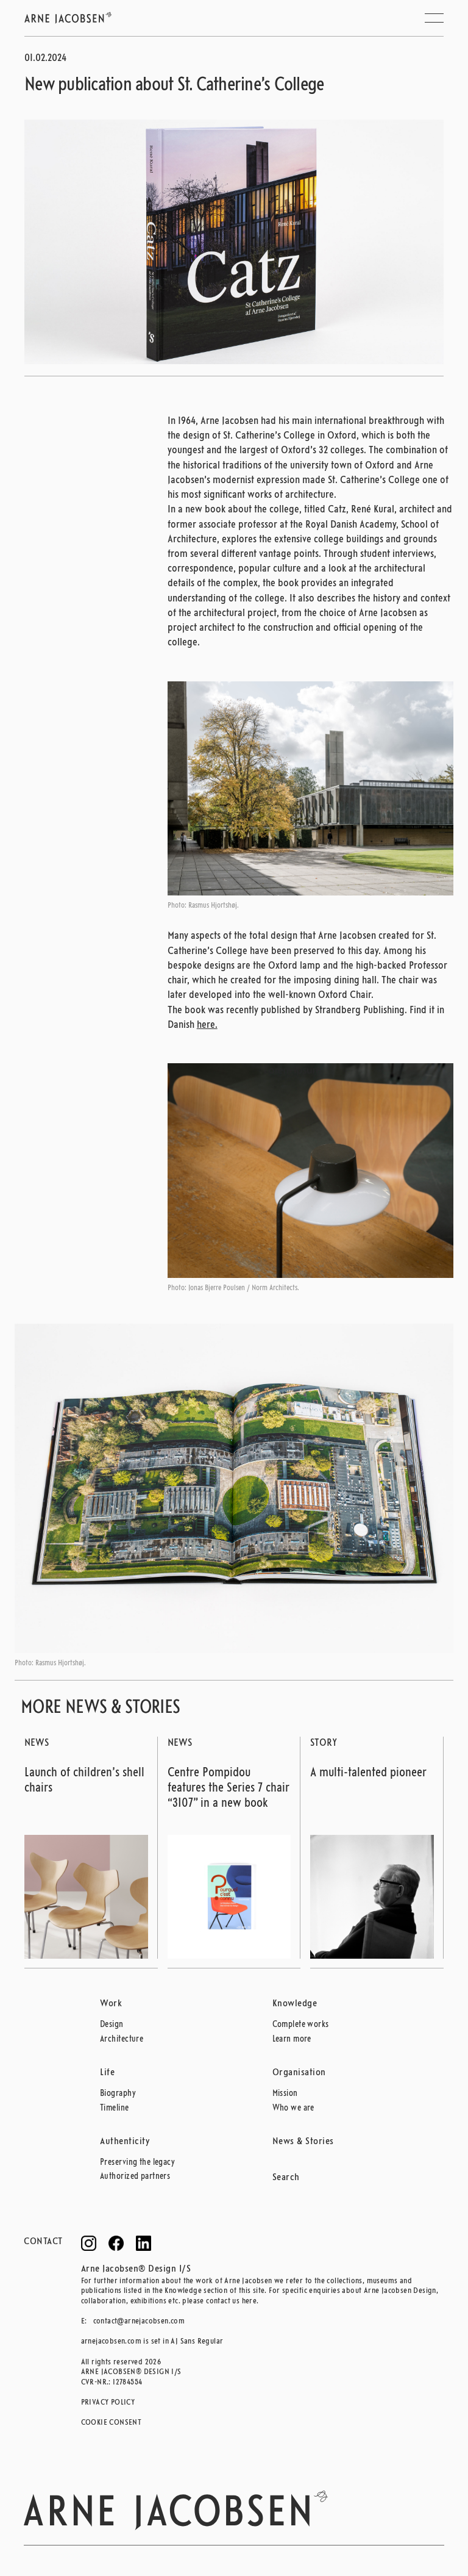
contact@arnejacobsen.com (139, 2321)
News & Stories (303, 2142)
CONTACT (43, 2242)
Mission (285, 2094)
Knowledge (295, 2004)
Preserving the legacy (137, 2163)
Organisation (299, 2073)
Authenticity (125, 2142)
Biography (118, 2094)
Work (111, 2004)
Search (286, 2178)
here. (207, 1025)
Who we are (293, 2108)
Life (107, 2073)
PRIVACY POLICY (108, 2402)
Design (112, 2025)
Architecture (122, 2040)
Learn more (292, 2040)
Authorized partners (135, 2177)
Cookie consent (112, 2423)
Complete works (301, 2025)
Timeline (115, 2108)
